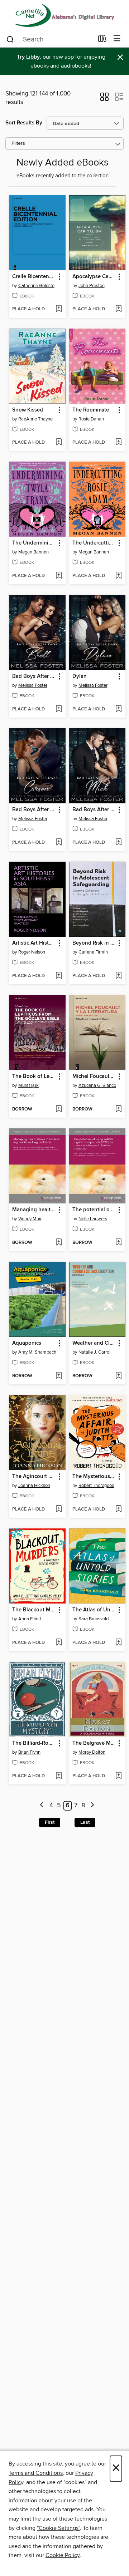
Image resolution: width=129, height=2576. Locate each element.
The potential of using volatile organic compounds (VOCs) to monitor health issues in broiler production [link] (94, 1210)
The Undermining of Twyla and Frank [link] (34, 543)
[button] (104, 99)
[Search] (10, 39)
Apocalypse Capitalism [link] (94, 277)
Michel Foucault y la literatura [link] (94, 1077)
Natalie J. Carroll (95, 1352)
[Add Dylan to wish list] (118, 709)
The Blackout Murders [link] (34, 1610)
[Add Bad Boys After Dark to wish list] (59, 709)
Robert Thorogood (96, 1486)
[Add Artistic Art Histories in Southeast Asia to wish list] (59, 976)
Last (85, 1822)
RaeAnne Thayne (35, 419)
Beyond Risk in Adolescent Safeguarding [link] (94, 943)
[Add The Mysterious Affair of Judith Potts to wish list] (118, 1509)
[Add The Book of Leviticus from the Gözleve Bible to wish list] (59, 1109)
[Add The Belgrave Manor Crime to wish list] (118, 1776)
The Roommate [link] (91, 410)
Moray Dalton (92, 1752)
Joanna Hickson (34, 1486)
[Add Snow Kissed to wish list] (59, 443)
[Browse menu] (117, 39)
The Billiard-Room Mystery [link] (34, 1743)
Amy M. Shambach (37, 1352)
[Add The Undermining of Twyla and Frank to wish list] (59, 576)
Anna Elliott (30, 1619)
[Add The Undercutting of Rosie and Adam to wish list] (118, 576)
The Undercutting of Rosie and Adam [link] (94, 543)
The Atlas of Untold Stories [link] (94, 1610)
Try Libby (28, 57)
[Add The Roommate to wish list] (118, 443)
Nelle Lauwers (93, 1219)
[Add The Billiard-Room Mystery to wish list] (59, 1776)
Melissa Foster (33, 685)
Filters (18, 144)
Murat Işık (28, 1085)
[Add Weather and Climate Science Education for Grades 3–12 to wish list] (118, 1376)
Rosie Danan (91, 419)
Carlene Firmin (93, 952)
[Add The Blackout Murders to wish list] (59, 1643)
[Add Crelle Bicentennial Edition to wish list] (59, 309)
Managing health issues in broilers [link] (34, 1210)
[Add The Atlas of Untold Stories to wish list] (118, 1643)
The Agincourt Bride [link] (34, 1477)
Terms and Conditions (36, 2473)
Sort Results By (24, 123)
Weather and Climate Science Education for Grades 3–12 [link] (94, 1343)
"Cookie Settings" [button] (58, 2528)
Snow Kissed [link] (28, 410)
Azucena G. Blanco (97, 1085)
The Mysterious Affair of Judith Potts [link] (94, 1477)
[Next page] (92, 1806)
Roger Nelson (32, 952)
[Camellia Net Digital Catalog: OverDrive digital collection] (64, 15)
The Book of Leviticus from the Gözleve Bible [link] (34, 1077)
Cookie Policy (63, 2555)
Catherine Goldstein (38, 286)
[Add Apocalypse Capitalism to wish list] (118, 309)
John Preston (92, 286)
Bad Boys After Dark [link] (34, 676)
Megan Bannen (34, 552)
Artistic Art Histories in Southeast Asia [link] (34, 943)
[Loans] (102, 40)
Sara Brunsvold (94, 1619)
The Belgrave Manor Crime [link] (94, 1743)
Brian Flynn (29, 1752)
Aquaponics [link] (27, 1343)
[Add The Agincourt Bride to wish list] (59, 1509)
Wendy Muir (30, 1219)
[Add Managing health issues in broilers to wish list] (59, 1243)
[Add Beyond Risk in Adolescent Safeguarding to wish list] (118, 976)
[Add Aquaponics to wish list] (59, 1376)
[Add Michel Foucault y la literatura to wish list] (118, 1109)
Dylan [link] (80, 676)
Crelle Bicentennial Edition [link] (34, 277)
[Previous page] (42, 1806)
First (50, 1822)
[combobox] (50, 39)
